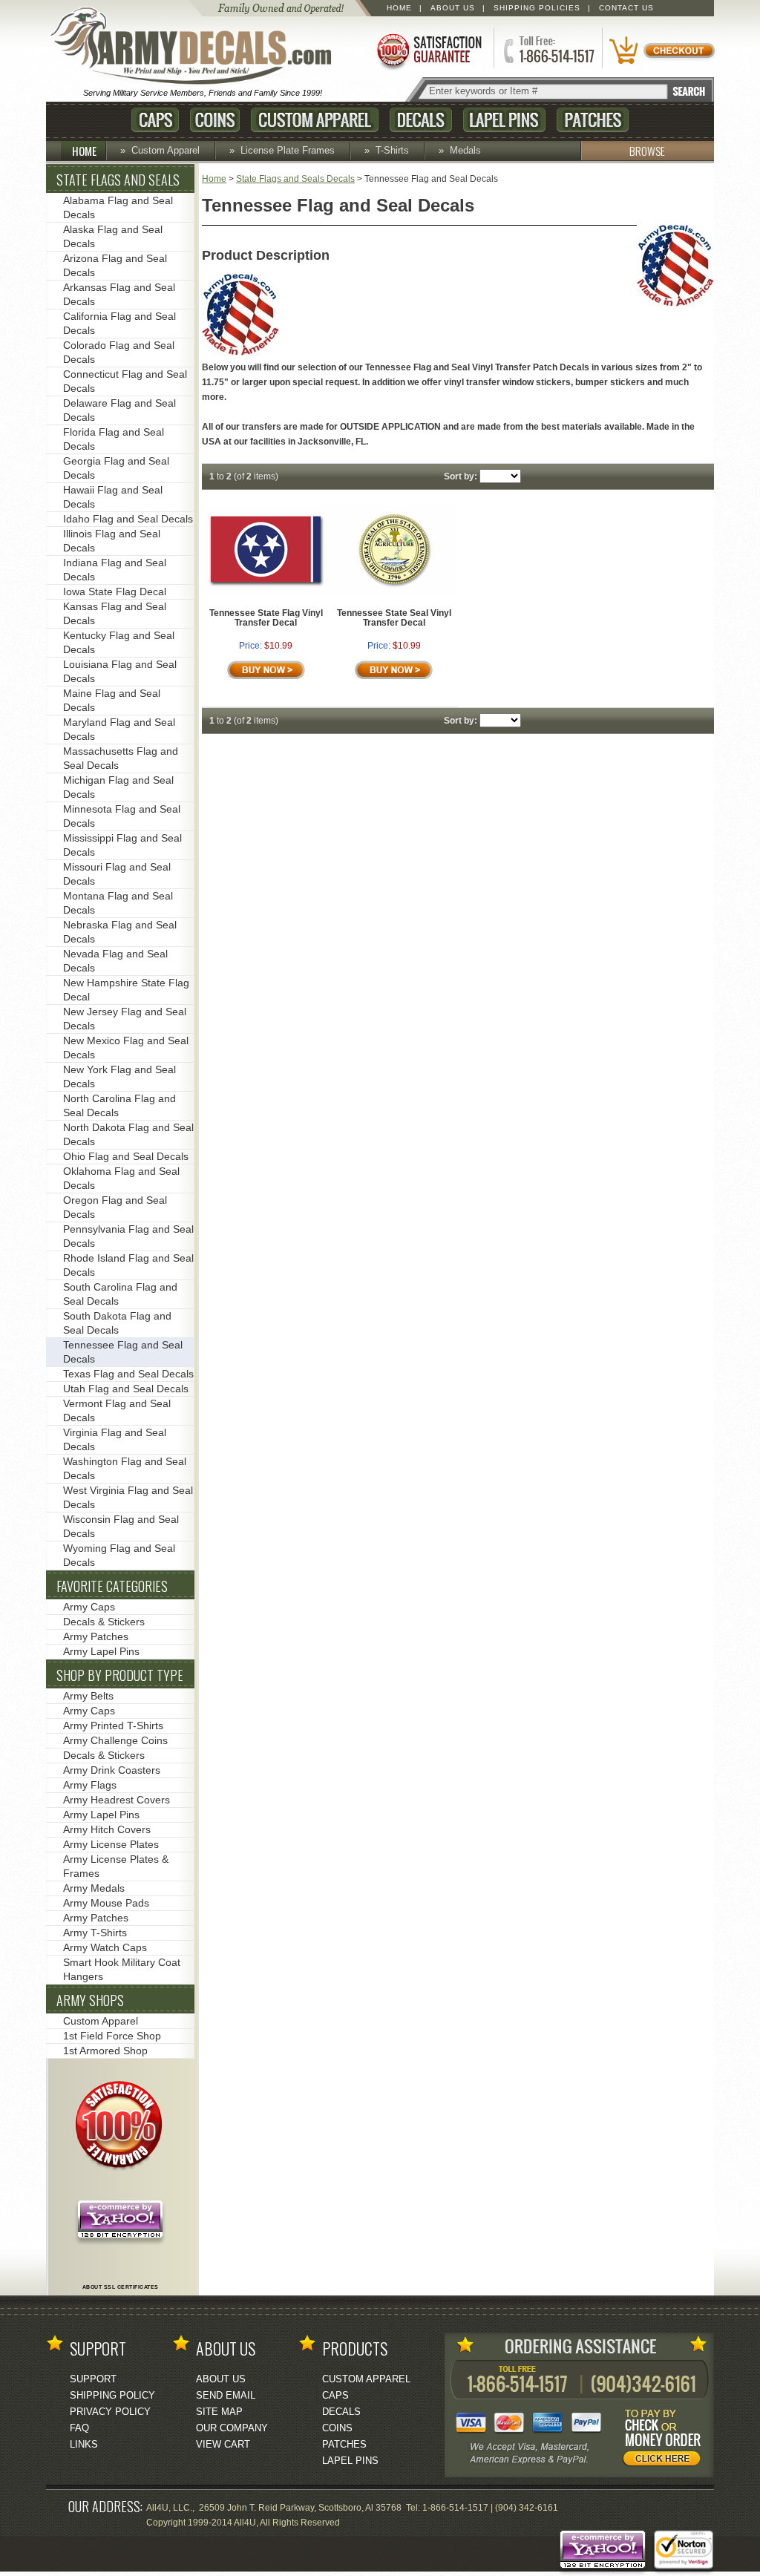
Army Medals (94, 1888)
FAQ (79, 2428)
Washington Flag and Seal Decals (125, 1468)
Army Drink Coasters (112, 1770)
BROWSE (647, 151)
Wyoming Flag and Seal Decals (119, 1555)
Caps (155, 120)
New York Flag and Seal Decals (119, 1076)
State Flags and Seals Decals (295, 179)
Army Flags (90, 1785)
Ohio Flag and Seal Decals (126, 1156)
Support (93, 2379)
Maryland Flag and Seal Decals (119, 729)
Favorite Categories (112, 1586)
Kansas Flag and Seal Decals (115, 613)
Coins (215, 120)
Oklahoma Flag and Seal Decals (121, 1178)
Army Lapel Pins (101, 1651)
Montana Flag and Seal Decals (118, 903)
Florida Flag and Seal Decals (114, 439)
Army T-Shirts (95, 1933)
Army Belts (88, 1696)
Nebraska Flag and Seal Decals (120, 932)
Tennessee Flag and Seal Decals (123, 1352)
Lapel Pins (504, 120)
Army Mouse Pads (106, 1903)
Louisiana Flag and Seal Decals (120, 671)
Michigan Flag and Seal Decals (118, 787)
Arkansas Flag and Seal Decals (119, 294)
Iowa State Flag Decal (115, 591)
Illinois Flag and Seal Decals (112, 541)
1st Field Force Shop (112, 2036)
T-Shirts (392, 150)
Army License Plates (111, 1844)
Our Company (232, 2428)
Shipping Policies (537, 8)
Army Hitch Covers (107, 1829)
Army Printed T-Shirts (113, 1725)
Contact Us (626, 8)
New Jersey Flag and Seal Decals (125, 1019)
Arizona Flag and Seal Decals (115, 265)
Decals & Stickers (104, 1622)
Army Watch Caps (105, 1947)
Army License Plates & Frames (116, 1866)
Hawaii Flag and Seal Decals (113, 497)
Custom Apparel (315, 120)
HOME (84, 151)
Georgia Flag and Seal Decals (116, 468)
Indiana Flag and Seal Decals (115, 570)
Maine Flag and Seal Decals (112, 700)
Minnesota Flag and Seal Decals (122, 816)
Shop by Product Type (120, 1675)
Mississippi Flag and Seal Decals (122, 845)
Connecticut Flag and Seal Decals (125, 381)
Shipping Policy (112, 2395)
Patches (593, 120)
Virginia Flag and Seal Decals (115, 1439)
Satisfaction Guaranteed (428, 50)
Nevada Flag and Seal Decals (115, 961)
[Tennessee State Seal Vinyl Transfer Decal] (394, 591)
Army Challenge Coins (115, 1740)
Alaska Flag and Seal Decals (113, 236)
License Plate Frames (288, 150)
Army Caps (89, 1607)
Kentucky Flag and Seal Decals (119, 642)
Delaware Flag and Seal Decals (119, 410)
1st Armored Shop (105, 2051)
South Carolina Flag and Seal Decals (120, 1294)
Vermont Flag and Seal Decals (117, 1410)
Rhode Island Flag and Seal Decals (128, 1265)
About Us (453, 8)
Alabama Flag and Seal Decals (118, 207)
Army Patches (96, 1636)
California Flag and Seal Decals (119, 323)
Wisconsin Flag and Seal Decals (121, 1526)
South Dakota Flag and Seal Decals (117, 1323)
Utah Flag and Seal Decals (126, 1389)
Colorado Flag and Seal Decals (119, 352)
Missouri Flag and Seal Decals (117, 874)
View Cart (223, 2444)
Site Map (219, 2412)
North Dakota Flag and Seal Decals (128, 1134)
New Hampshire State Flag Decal (126, 990)
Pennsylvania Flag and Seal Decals (128, 1236)
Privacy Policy (110, 2412)
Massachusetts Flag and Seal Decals (121, 758)
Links (84, 2444)
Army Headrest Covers (117, 1800)
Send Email (226, 2395)
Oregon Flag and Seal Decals (115, 1207)
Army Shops (90, 2000)
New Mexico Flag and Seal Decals (126, 1048)
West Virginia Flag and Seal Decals (128, 1497)
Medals (465, 150)
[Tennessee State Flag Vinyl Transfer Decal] (266, 591)
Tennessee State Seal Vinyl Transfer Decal (394, 618)
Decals (421, 120)
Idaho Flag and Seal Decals (128, 519)
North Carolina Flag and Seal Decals (119, 1105)
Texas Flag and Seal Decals (128, 1374)
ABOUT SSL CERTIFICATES (121, 2287)
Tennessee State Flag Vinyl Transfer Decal (266, 618)
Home (399, 8)
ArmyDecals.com (197, 47)
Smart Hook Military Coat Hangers (122, 1969)
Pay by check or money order (666, 2440)
